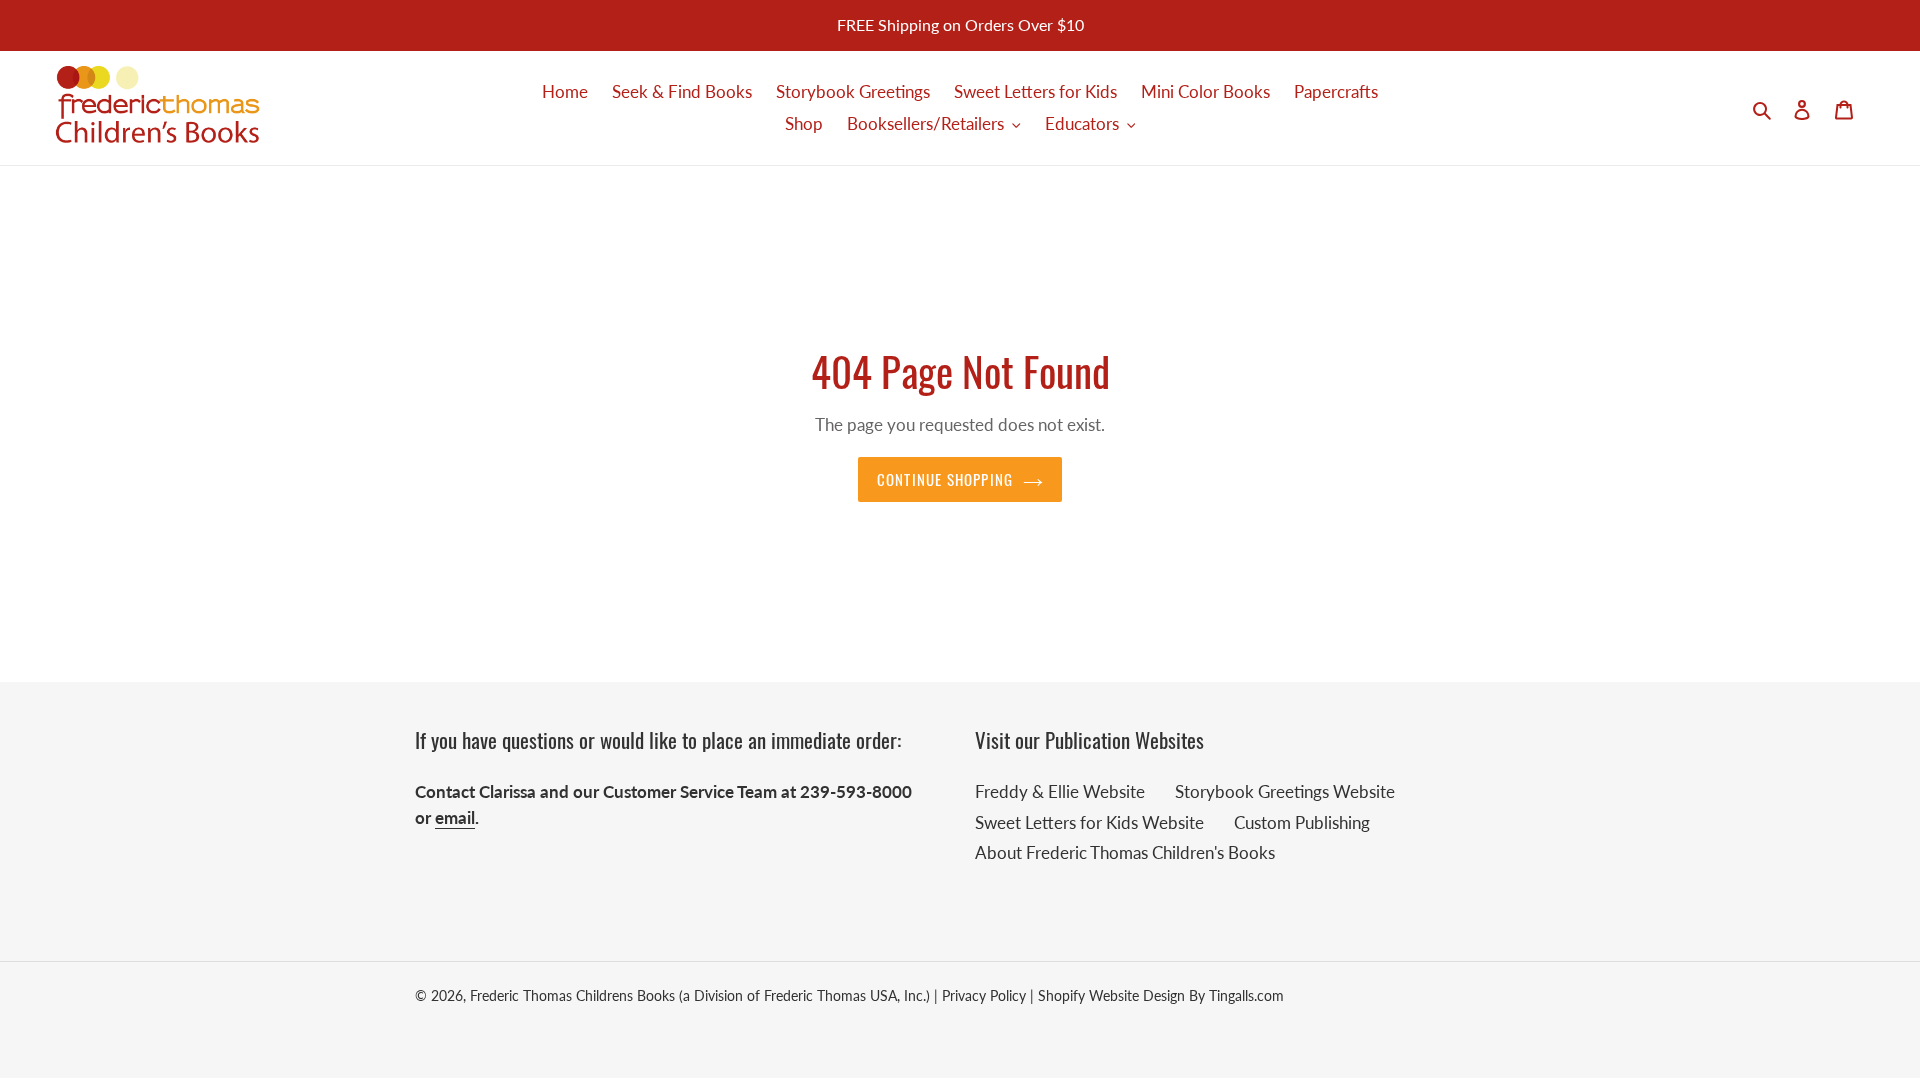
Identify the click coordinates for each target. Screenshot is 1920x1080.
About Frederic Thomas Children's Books (1125, 852)
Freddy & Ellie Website (1060, 791)
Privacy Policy (984, 995)
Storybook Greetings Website (1285, 791)
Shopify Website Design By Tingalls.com (1161, 995)
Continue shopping (945, 479)
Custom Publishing (1302, 822)
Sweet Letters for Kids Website (1089, 822)
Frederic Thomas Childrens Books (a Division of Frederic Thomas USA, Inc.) (700, 995)
